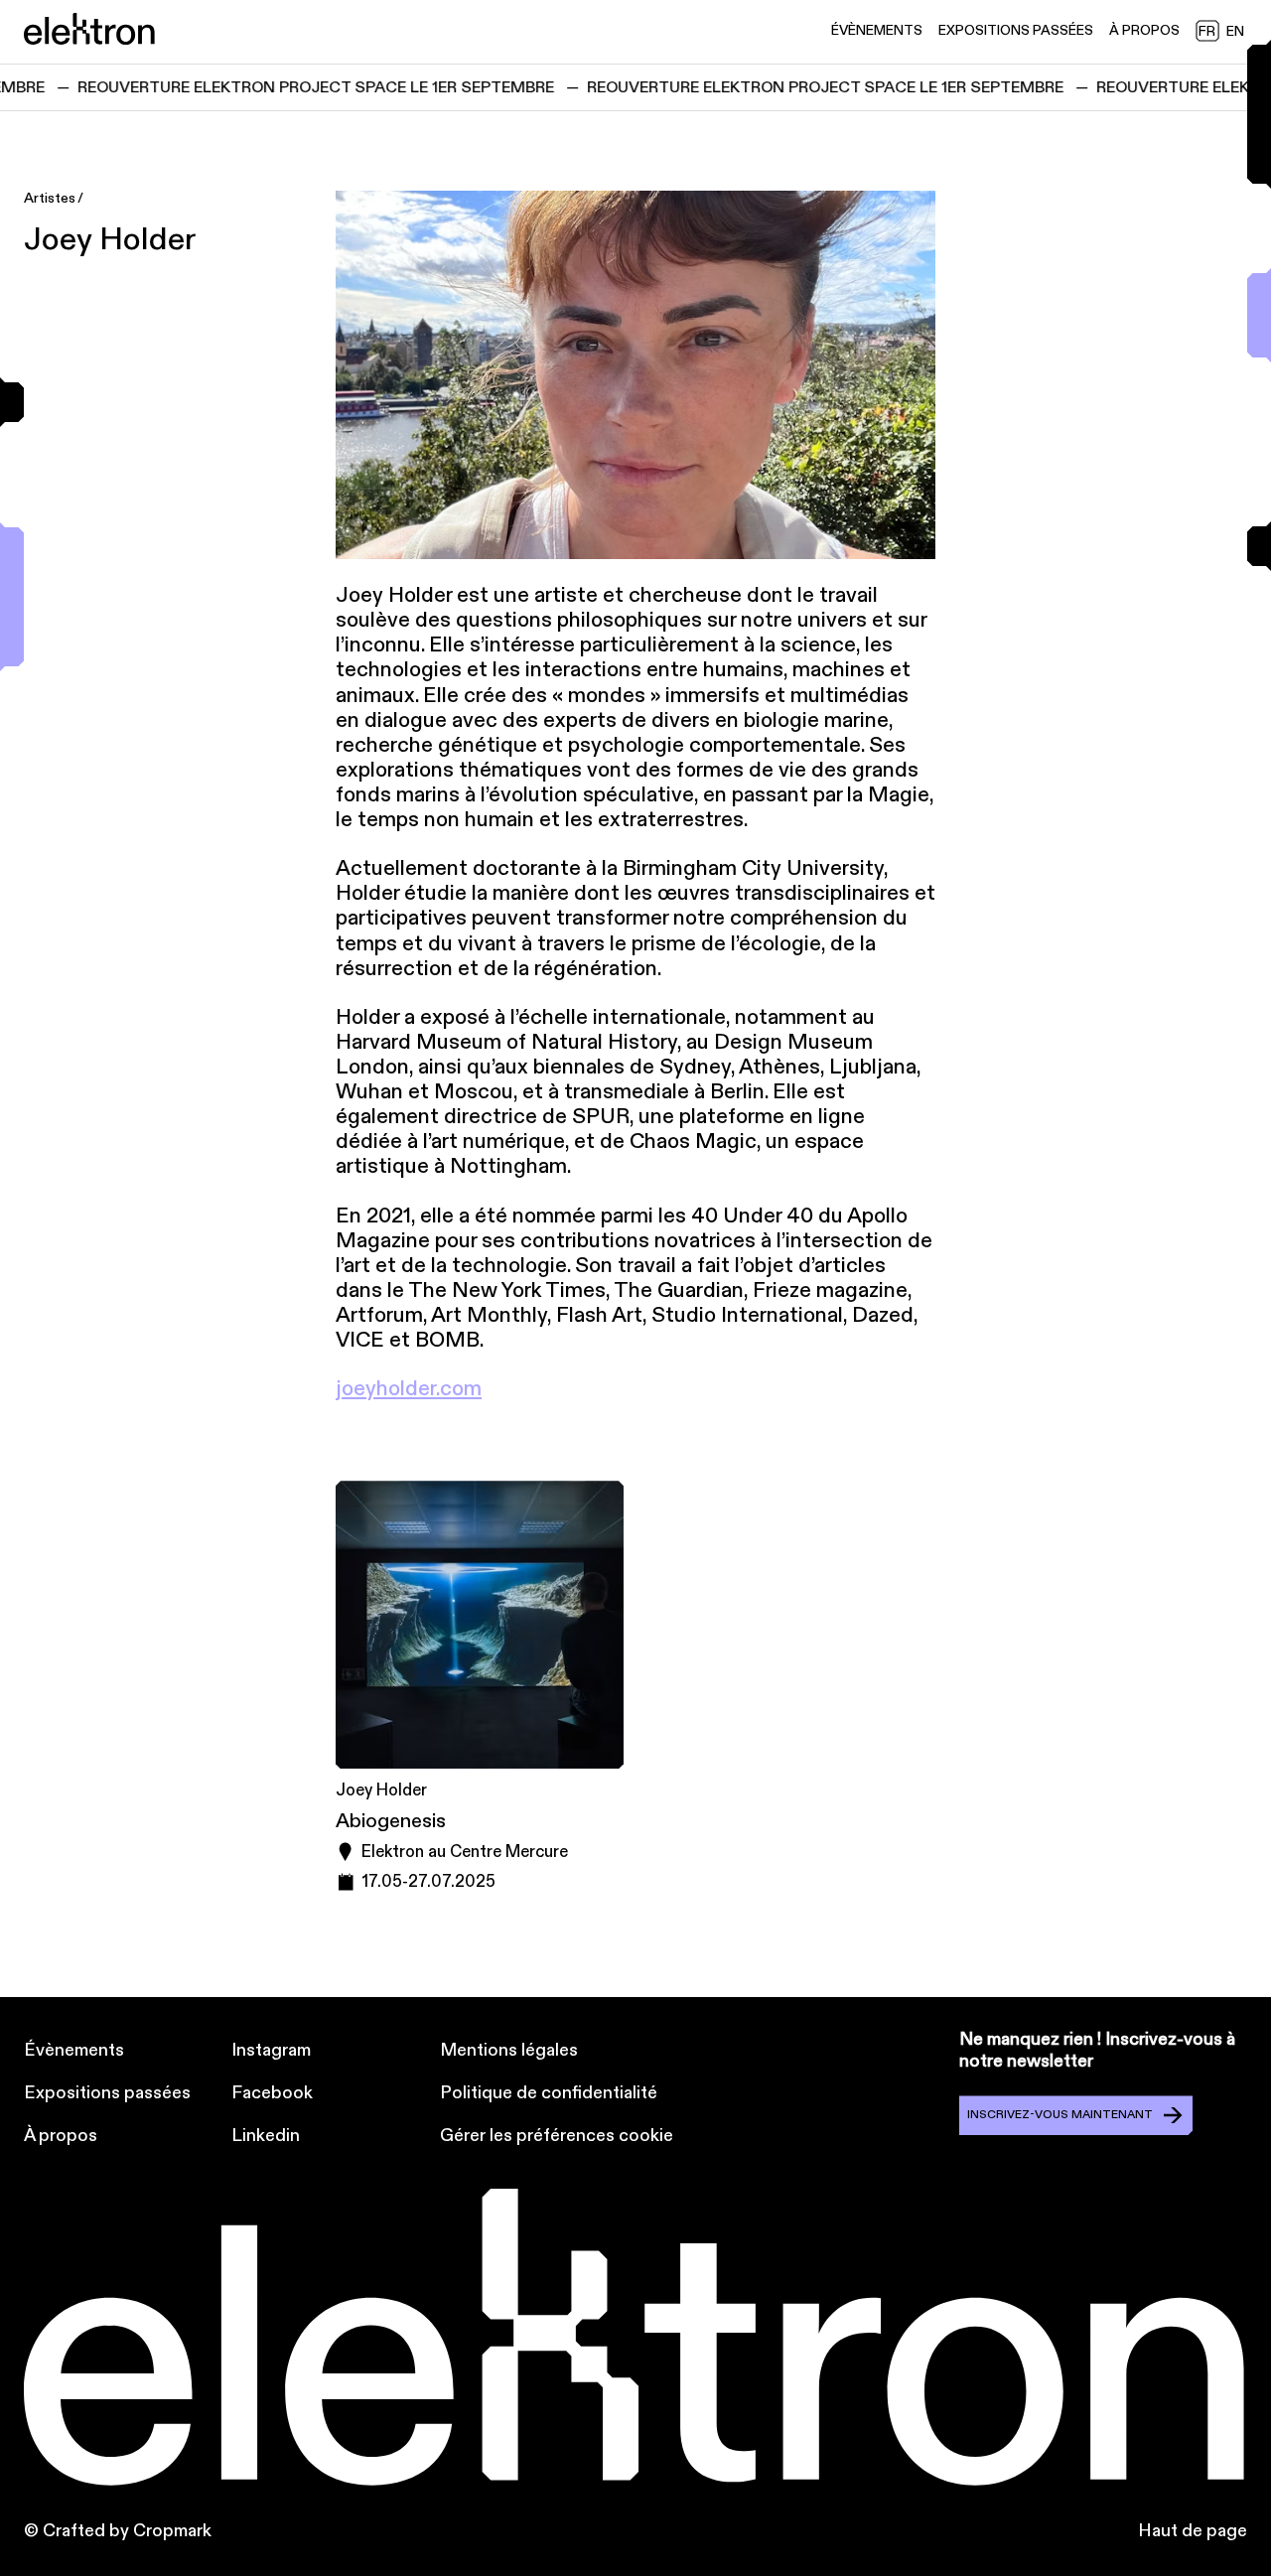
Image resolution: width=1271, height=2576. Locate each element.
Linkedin (266, 2136)
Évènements (74, 2050)
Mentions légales (509, 2050)
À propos (61, 2136)
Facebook (272, 2093)
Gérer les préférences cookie (557, 2136)
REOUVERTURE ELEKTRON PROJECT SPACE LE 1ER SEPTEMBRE (287, 87)
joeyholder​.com (409, 1389)
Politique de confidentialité (549, 2093)
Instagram (271, 2050)
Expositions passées (107, 2093)
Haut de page (1193, 2531)
